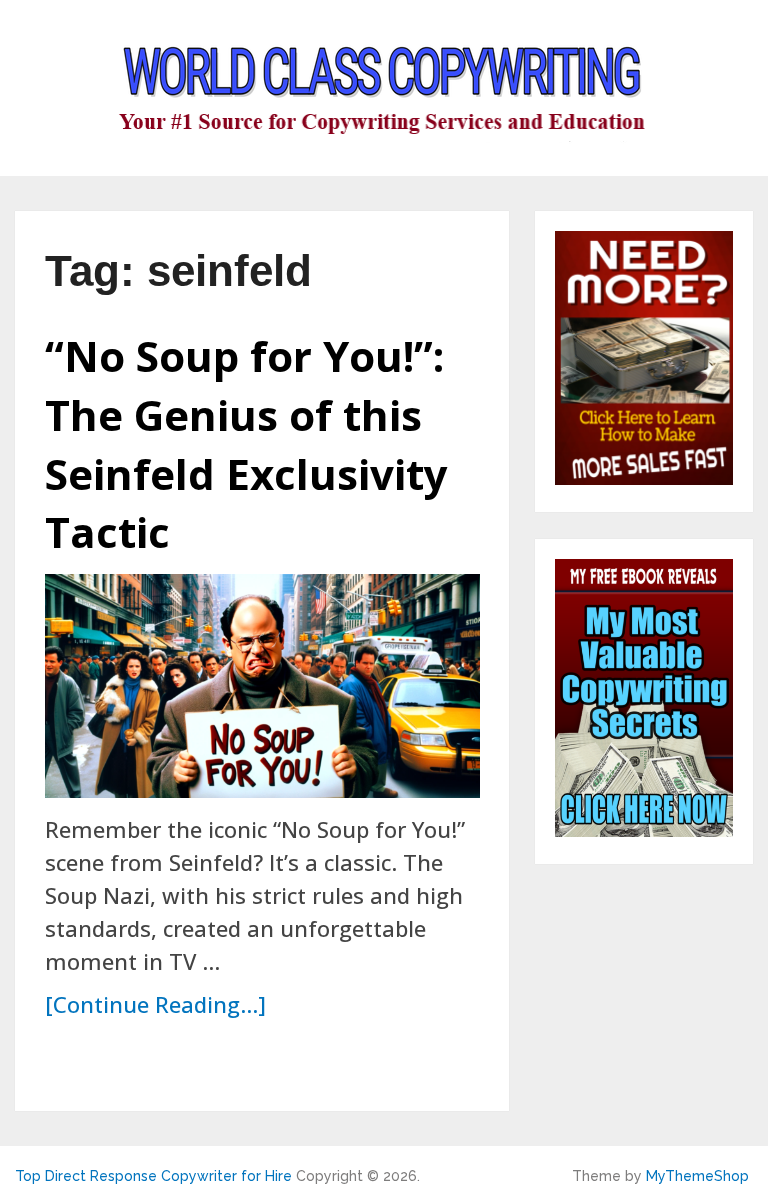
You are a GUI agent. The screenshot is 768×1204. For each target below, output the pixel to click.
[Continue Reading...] (155, 1004)
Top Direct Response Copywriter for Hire (153, 1176)
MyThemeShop (697, 1176)
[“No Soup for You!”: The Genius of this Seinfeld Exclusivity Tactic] (262, 686)
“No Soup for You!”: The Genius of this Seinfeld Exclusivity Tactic (246, 443)
